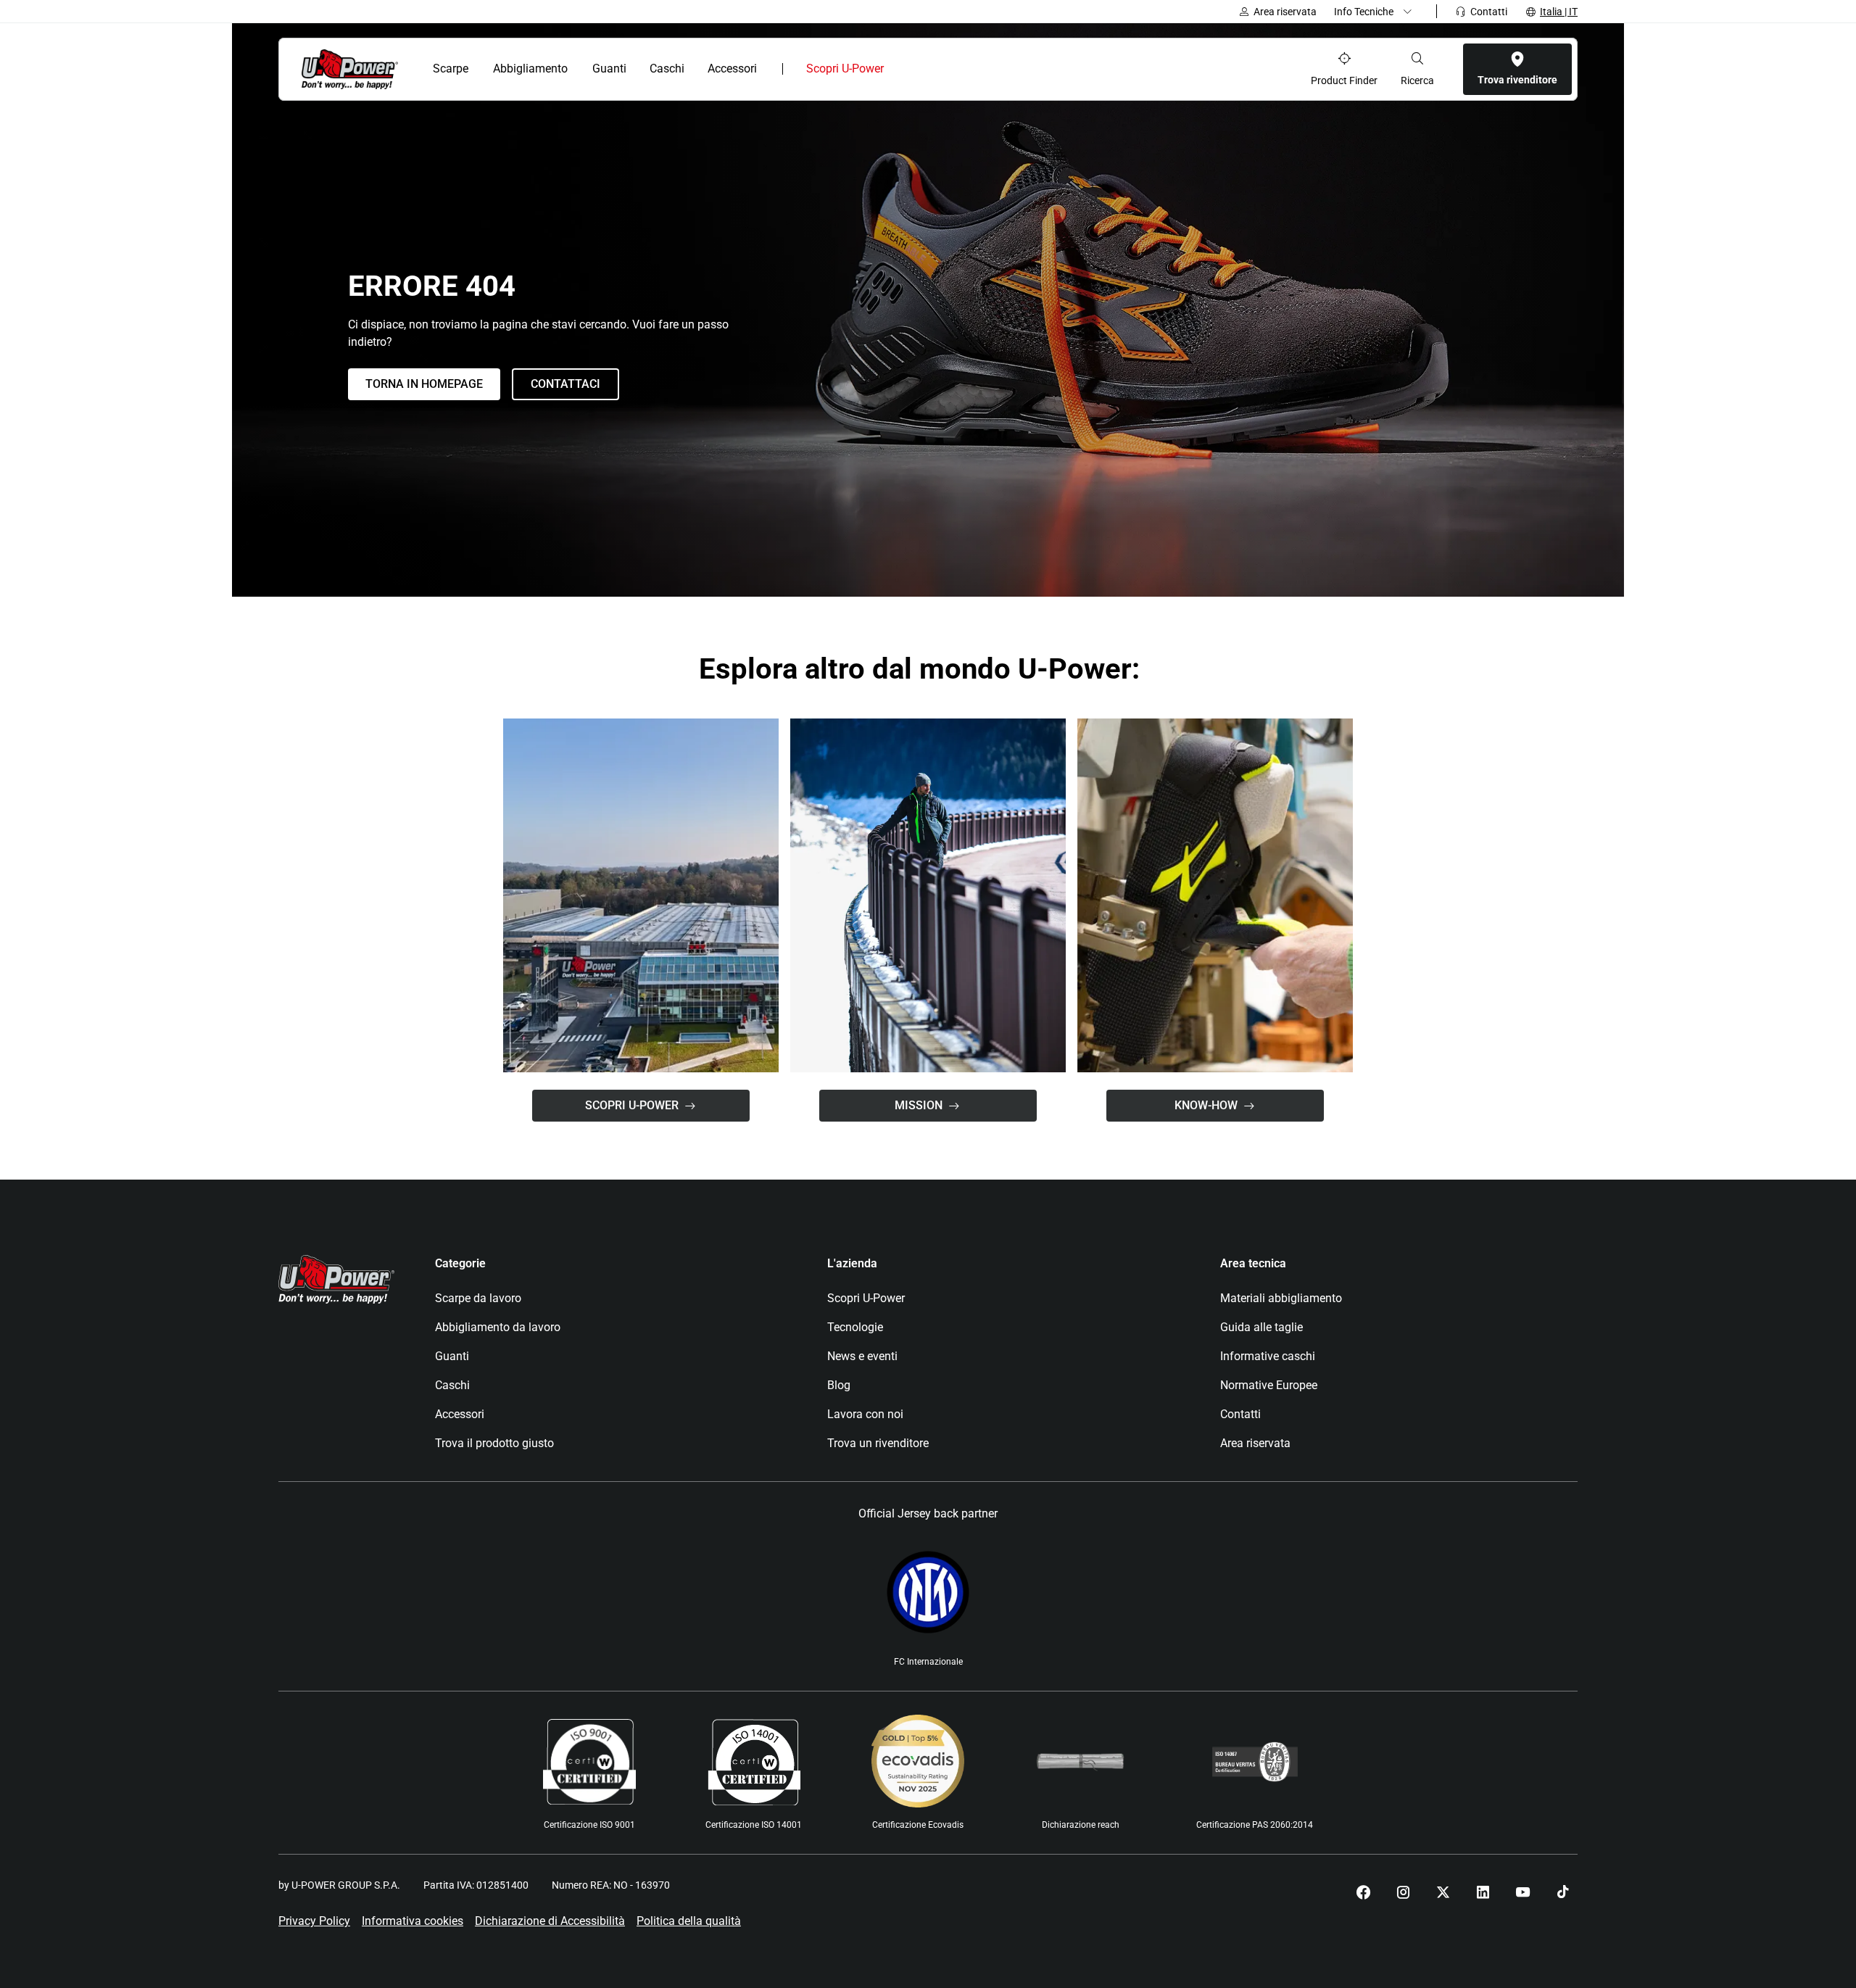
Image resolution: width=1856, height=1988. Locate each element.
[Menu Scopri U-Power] (896, 69)
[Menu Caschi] (692, 69)
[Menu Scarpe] (477, 69)
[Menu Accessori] (767, 69)
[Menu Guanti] (634, 69)
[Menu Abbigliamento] (577, 69)
